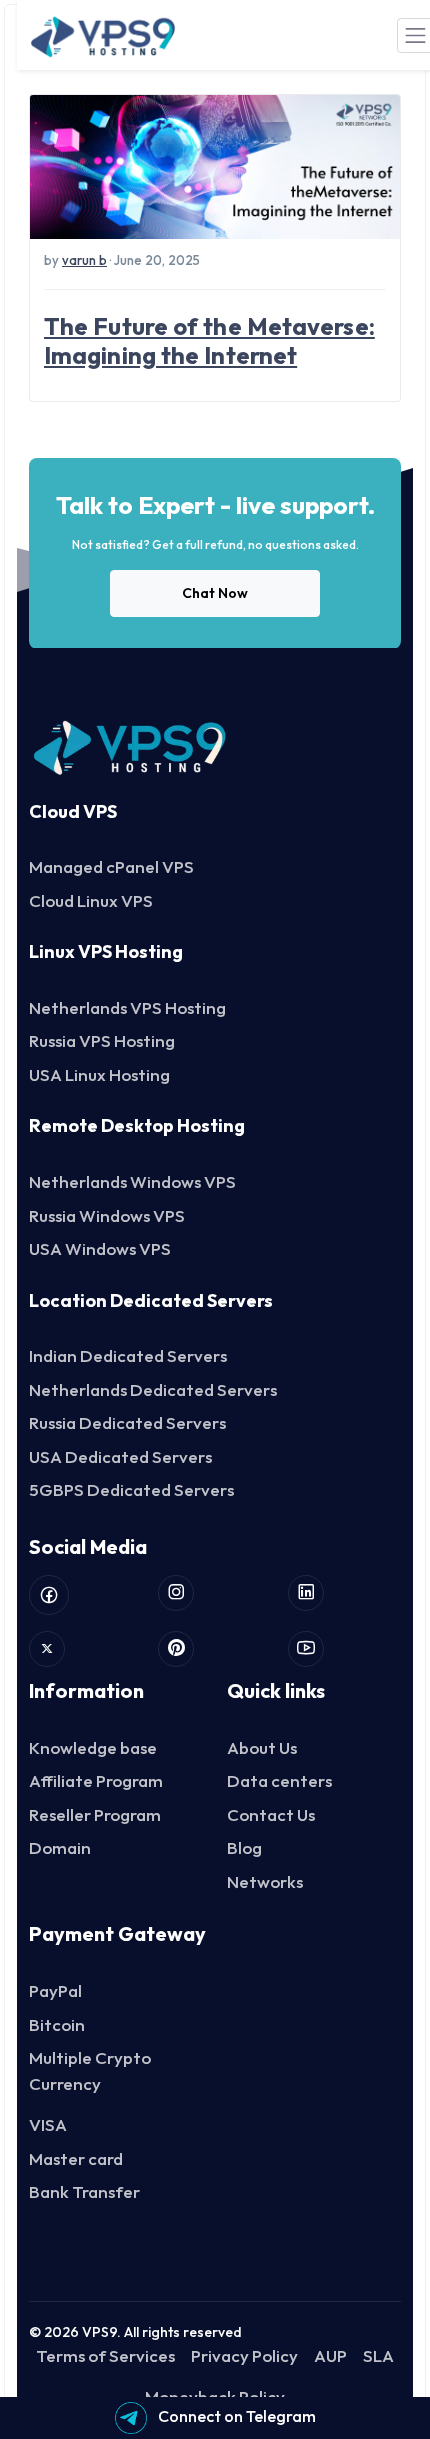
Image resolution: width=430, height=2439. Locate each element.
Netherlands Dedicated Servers (153, 1389)
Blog (244, 1847)
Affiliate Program (96, 1780)
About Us (262, 1747)
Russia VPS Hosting (102, 1040)
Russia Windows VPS (107, 1215)
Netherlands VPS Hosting (127, 1007)
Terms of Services (105, 2355)
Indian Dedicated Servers (128, 1355)
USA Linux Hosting (99, 1074)
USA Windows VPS (100, 1248)
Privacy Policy (244, 2355)
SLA (378, 2355)
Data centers (279, 1780)
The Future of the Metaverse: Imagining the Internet (209, 340)
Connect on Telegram (235, 2416)
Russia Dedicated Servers (127, 1422)
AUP (330, 2355)
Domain (60, 1847)
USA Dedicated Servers (120, 1456)
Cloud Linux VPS (91, 900)
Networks (265, 1881)
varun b (84, 260)
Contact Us (271, 1814)
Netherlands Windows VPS (132, 1181)
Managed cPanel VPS (111, 866)
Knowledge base (93, 1747)
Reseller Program (95, 1814)
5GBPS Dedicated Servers (131, 1489)
